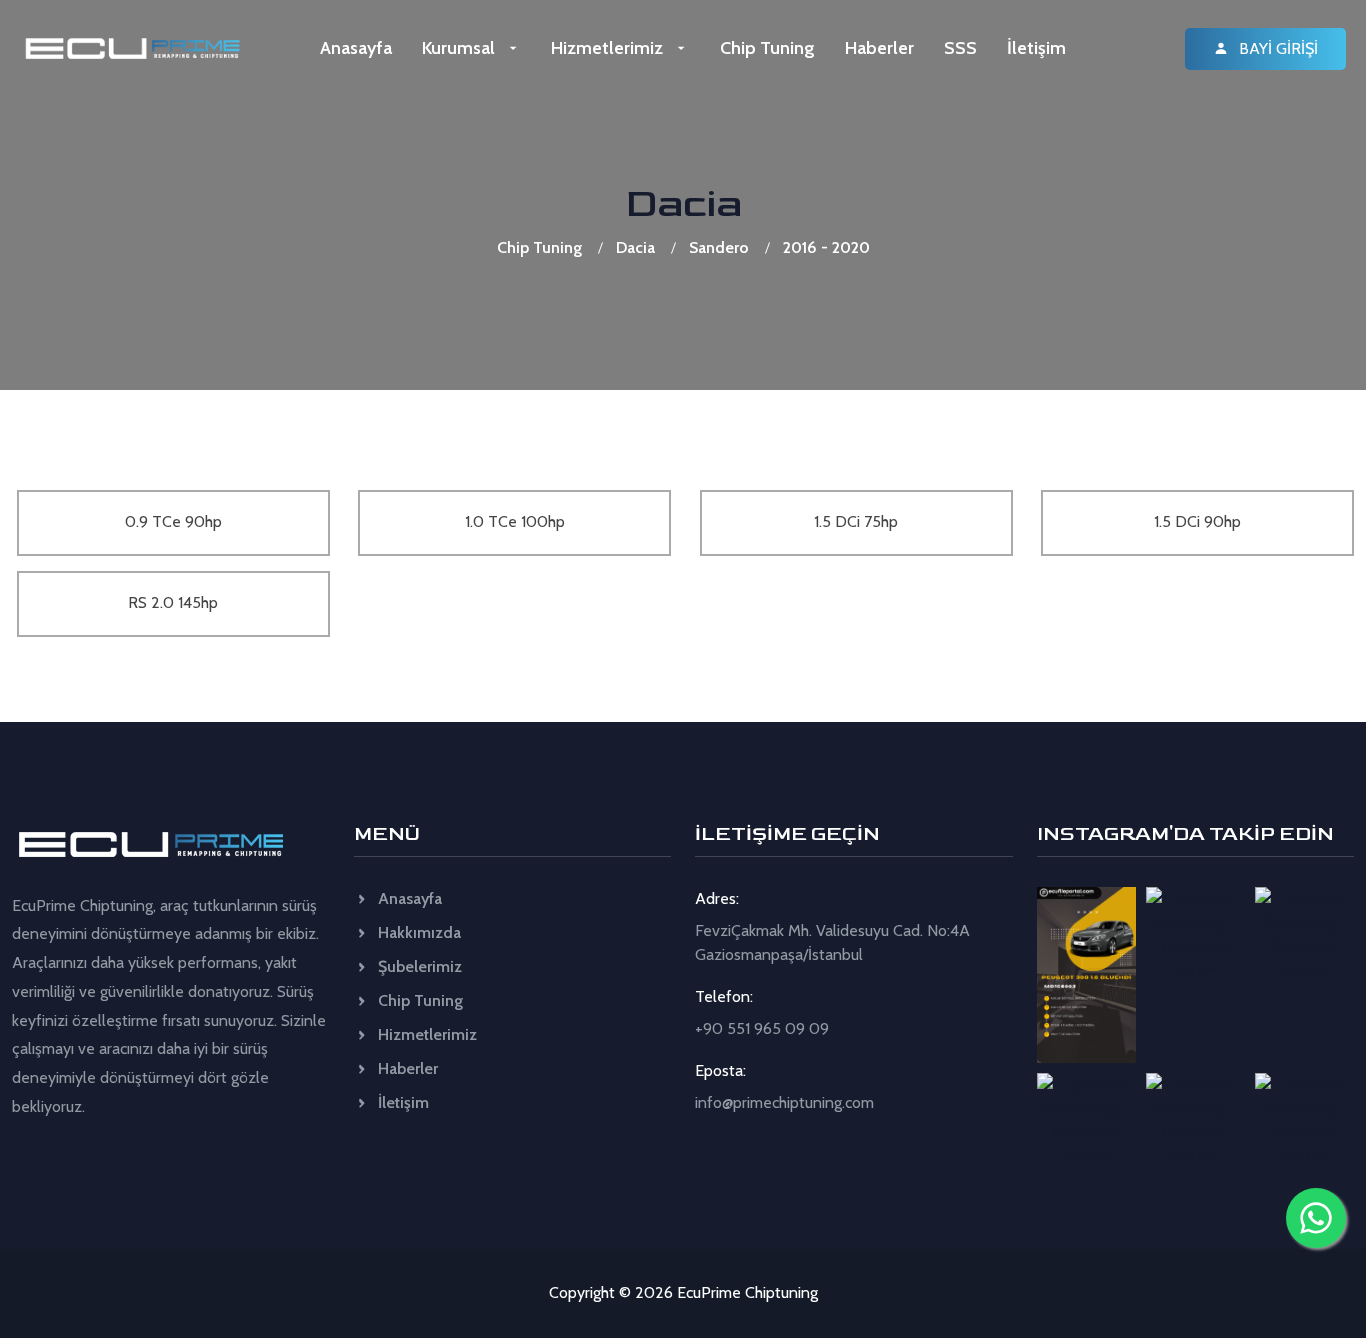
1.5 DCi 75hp (856, 521)
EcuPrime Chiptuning (747, 1292)
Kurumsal (460, 48)
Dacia (635, 247)
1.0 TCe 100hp (515, 521)
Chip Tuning (767, 48)
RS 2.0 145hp (173, 602)
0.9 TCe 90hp (173, 521)
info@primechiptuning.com (784, 1102)
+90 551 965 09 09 (762, 1028)
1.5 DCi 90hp (1197, 521)
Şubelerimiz (418, 966)
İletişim (1036, 48)
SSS (960, 48)
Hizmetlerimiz (609, 48)
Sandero (719, 247)
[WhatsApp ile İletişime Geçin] (1316, 1218)
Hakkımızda (417, 932)
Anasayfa (356, 48)
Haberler (879, 48)
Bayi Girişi (1276, 48)
